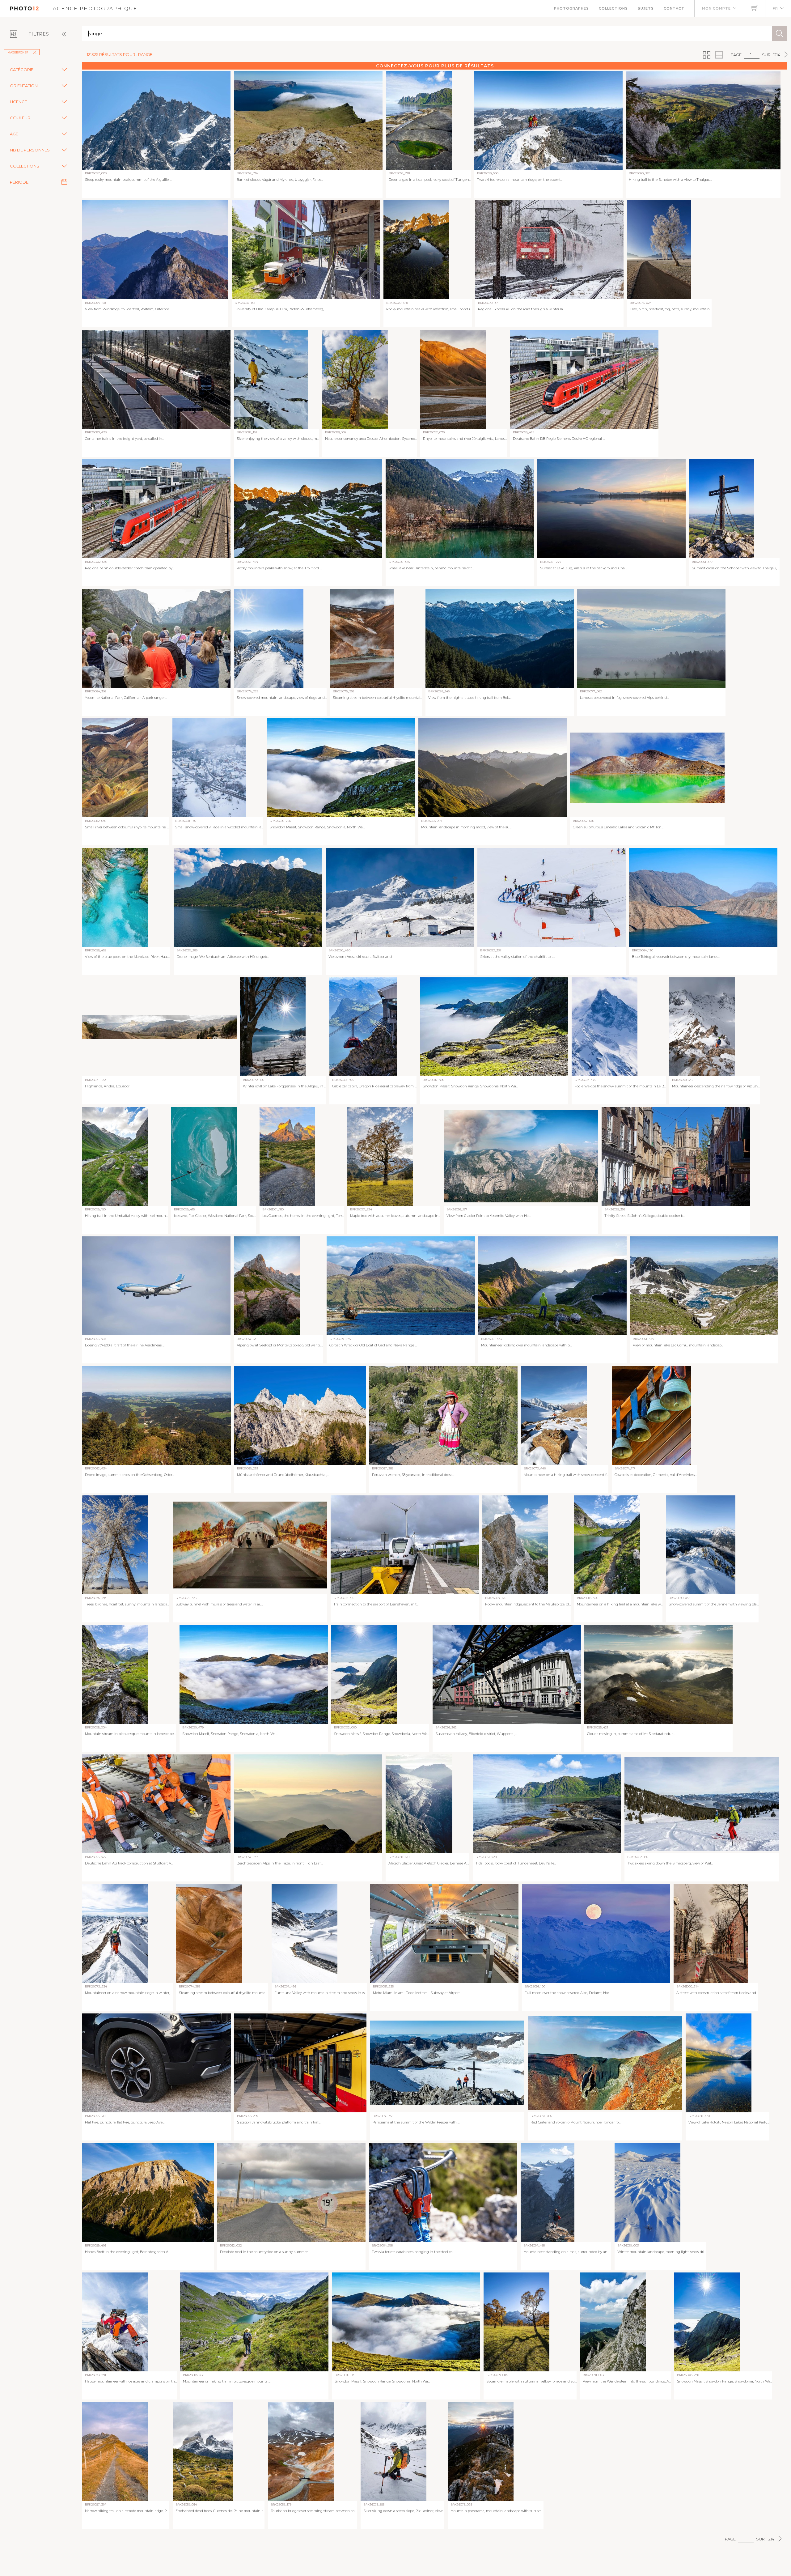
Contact (674, 8)
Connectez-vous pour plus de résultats (435, 66)
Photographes (571, 8)
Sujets (646, 8)
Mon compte (716, 8)
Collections (613, 8)
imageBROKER (17, 52)
